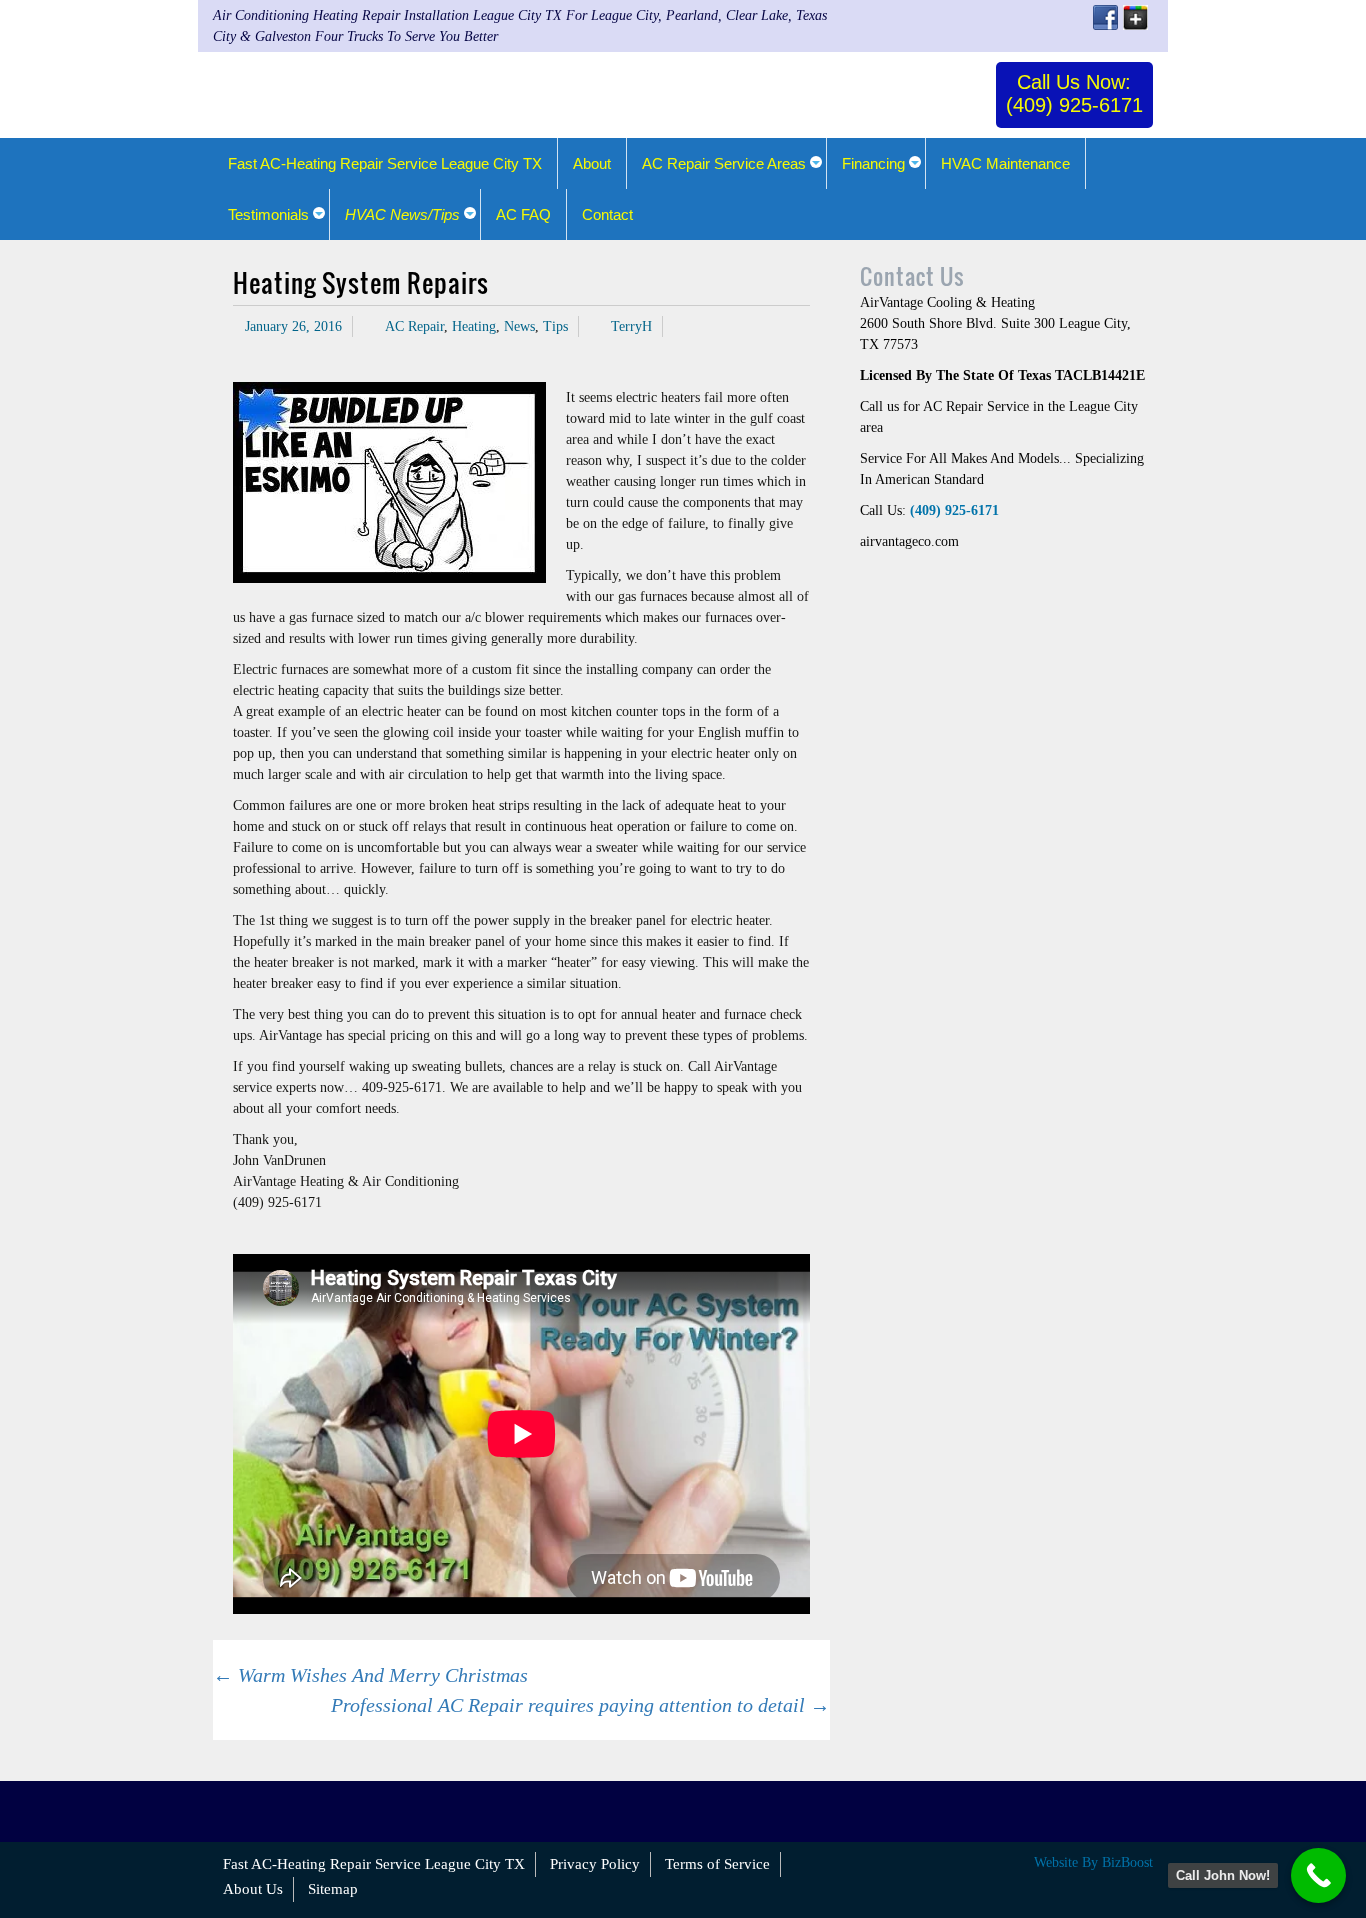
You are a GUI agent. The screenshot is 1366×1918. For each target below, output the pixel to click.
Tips (555, 326)
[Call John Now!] (1318, 1875)
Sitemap (333, 1889)
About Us (253, 1889)
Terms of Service (717, 1864)
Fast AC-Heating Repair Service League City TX (374, 1864)
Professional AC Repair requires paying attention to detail (580, 1705)
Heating (474, 326)
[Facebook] (1105, 17)
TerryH (631, 326)
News (519, 326)
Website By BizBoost (1093, 1862)
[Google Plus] (1135, 17)
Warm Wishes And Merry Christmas (370, 1675)
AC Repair (414, 326)
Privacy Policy (595, 1864)
